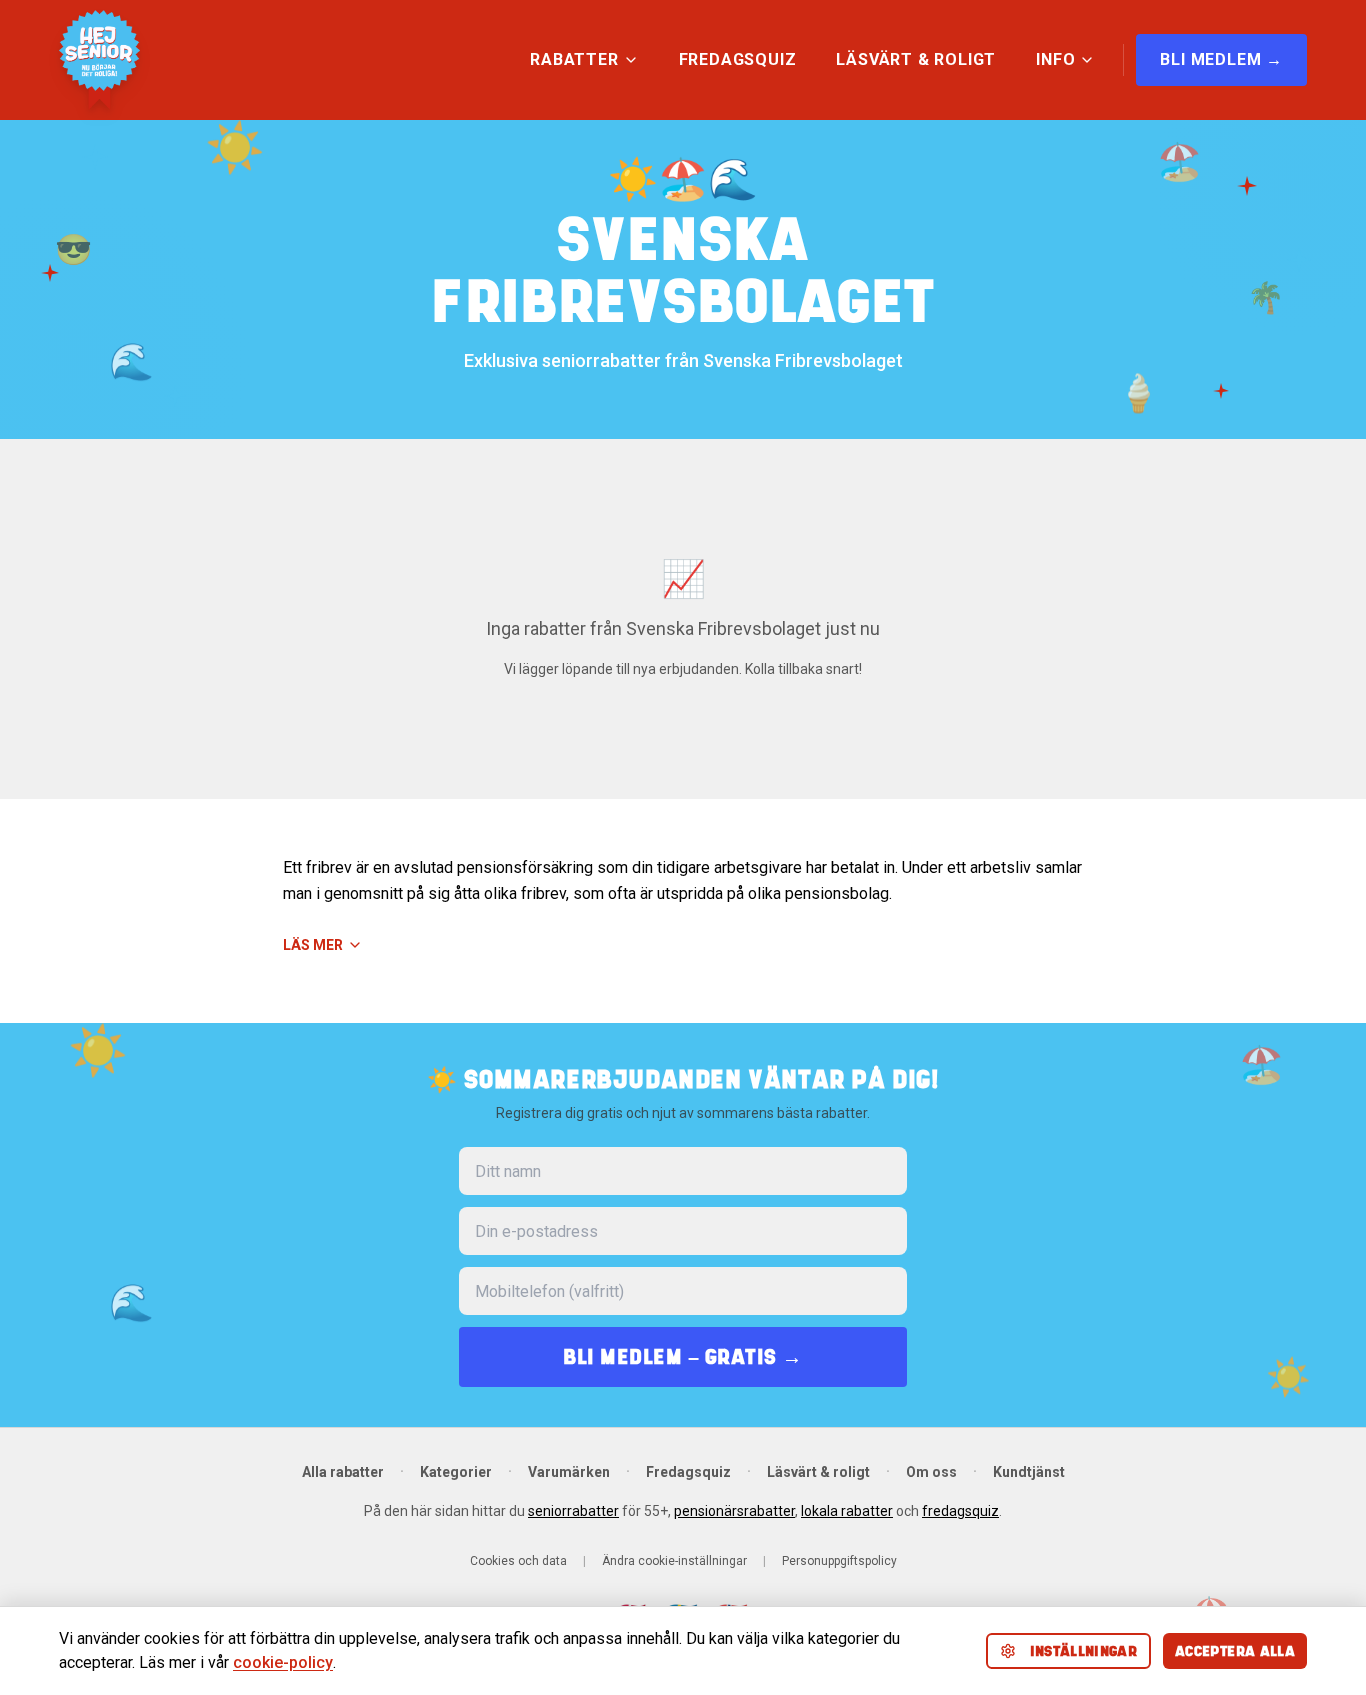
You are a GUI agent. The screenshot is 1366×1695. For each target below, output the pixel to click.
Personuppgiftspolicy (839, 1561)
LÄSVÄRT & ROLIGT (916, 59)
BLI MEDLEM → (1221, 59)
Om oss (931, 1472)
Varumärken (569, 1472)
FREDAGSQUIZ (738, 59)
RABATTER (574, 59)
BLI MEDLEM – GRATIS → (683, 1356)
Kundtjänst (1029, 1472)
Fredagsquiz (688, 1472)
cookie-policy (283, 1662)
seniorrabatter (573, 1511)
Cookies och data (518, 1561)
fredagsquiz (960, 1511)
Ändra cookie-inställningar (674, 1561)
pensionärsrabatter (734, 1511)
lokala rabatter (847, 1511)
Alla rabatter (343, 1472)
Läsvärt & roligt (818, 1472)
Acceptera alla (1235, 1651)
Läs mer (313, 945)
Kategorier (456, 1472)
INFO (1055, 59)
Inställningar (1084, 1651)
